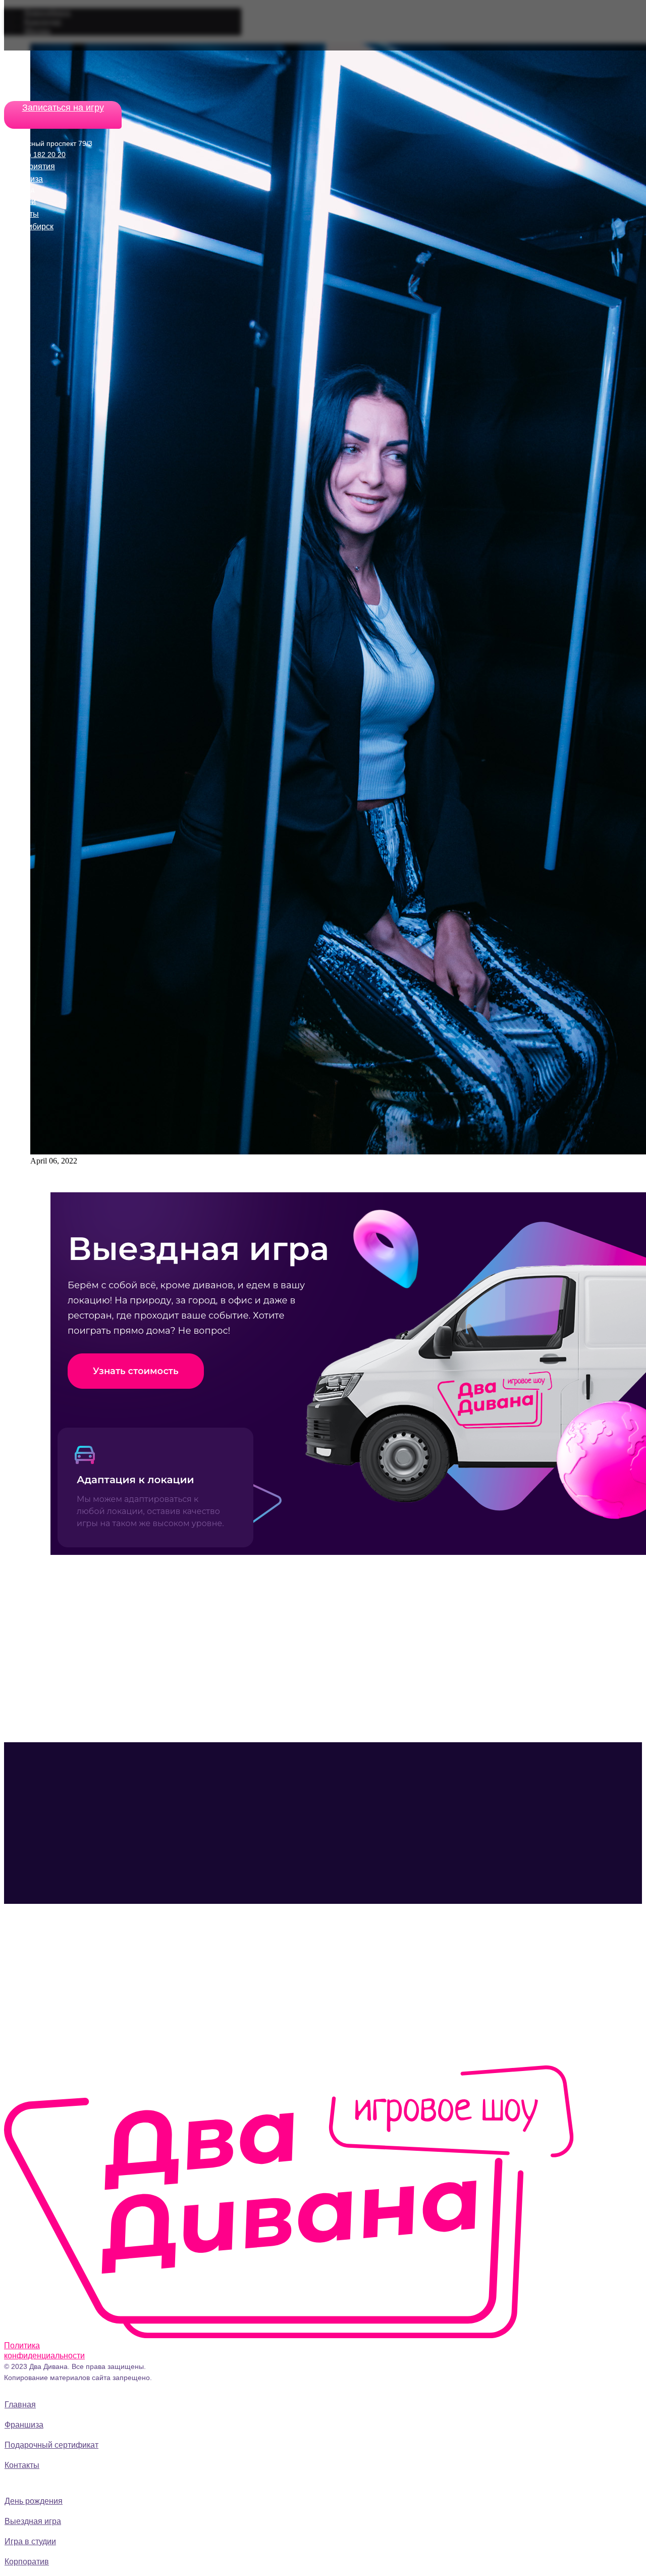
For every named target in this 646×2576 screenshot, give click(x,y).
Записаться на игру (63, 108)
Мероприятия (30, 166)
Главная (20, 2405)
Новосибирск (29, 226)
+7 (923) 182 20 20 (35, 155)
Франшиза (23, 179)
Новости (20, 201)
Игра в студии (30, 2541)
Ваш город (19, 190)
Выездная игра (33, 2521)
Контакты (21, 214)
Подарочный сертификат (51, 2445)
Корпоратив (27, 2562)
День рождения (34, 2501)
